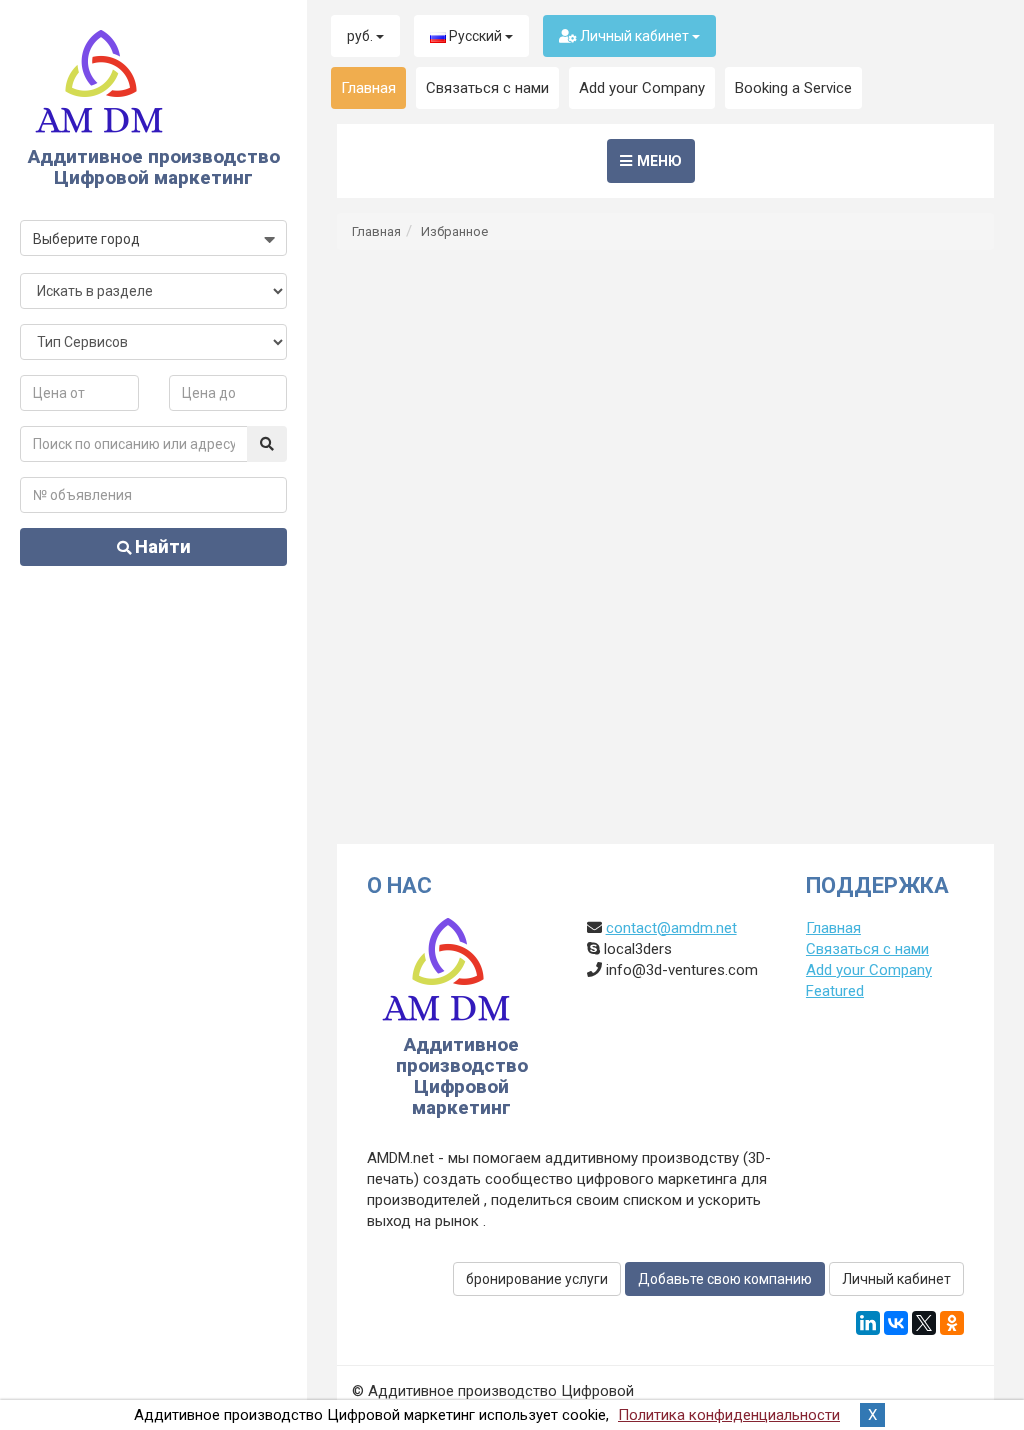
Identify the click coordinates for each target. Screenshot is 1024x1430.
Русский (475, 36)
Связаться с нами (487, 88)
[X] (924, 1323)
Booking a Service (793, 88)
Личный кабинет (634, 36)
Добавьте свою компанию (725, 1279)
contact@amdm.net (671, 928)
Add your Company (642, 88)
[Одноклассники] (952, 1323)
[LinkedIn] (868, 1323)
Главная (368, 88)
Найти (161, 546)
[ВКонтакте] (896, 1323)
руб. (361, 36)
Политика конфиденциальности (729, 1415)
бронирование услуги (537, 1279)
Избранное (454, 231)
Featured (835, 991)
